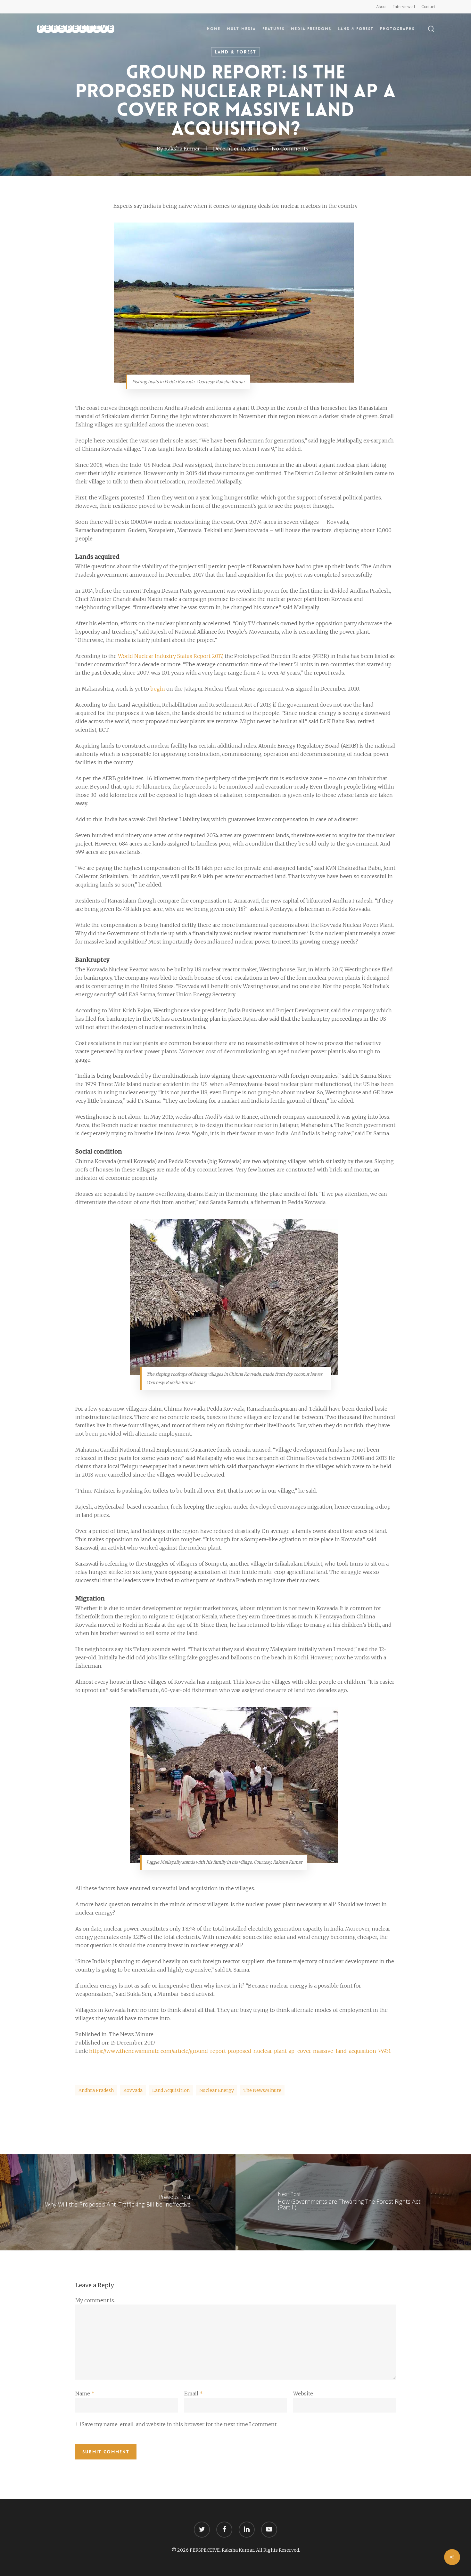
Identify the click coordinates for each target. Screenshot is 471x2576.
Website (303, 2394)
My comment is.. (95, 2300)
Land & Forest (235, 52)
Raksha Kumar (182, 149)
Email (194, 2394)
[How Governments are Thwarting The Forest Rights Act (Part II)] (353, 2202)
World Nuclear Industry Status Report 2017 (170, 656)
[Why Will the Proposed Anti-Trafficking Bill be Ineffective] (118, 2202)
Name (85, 2394)
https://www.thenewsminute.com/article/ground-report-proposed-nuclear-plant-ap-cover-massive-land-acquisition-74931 (240, 2051)
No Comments (290, 149)
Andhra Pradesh (96, 2090)
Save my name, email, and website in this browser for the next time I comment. (180, 2424)
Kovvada (133, 2090)
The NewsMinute (262, 2090)
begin (158, 689)
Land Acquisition (171, 2090)
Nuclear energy (217, 2090)
